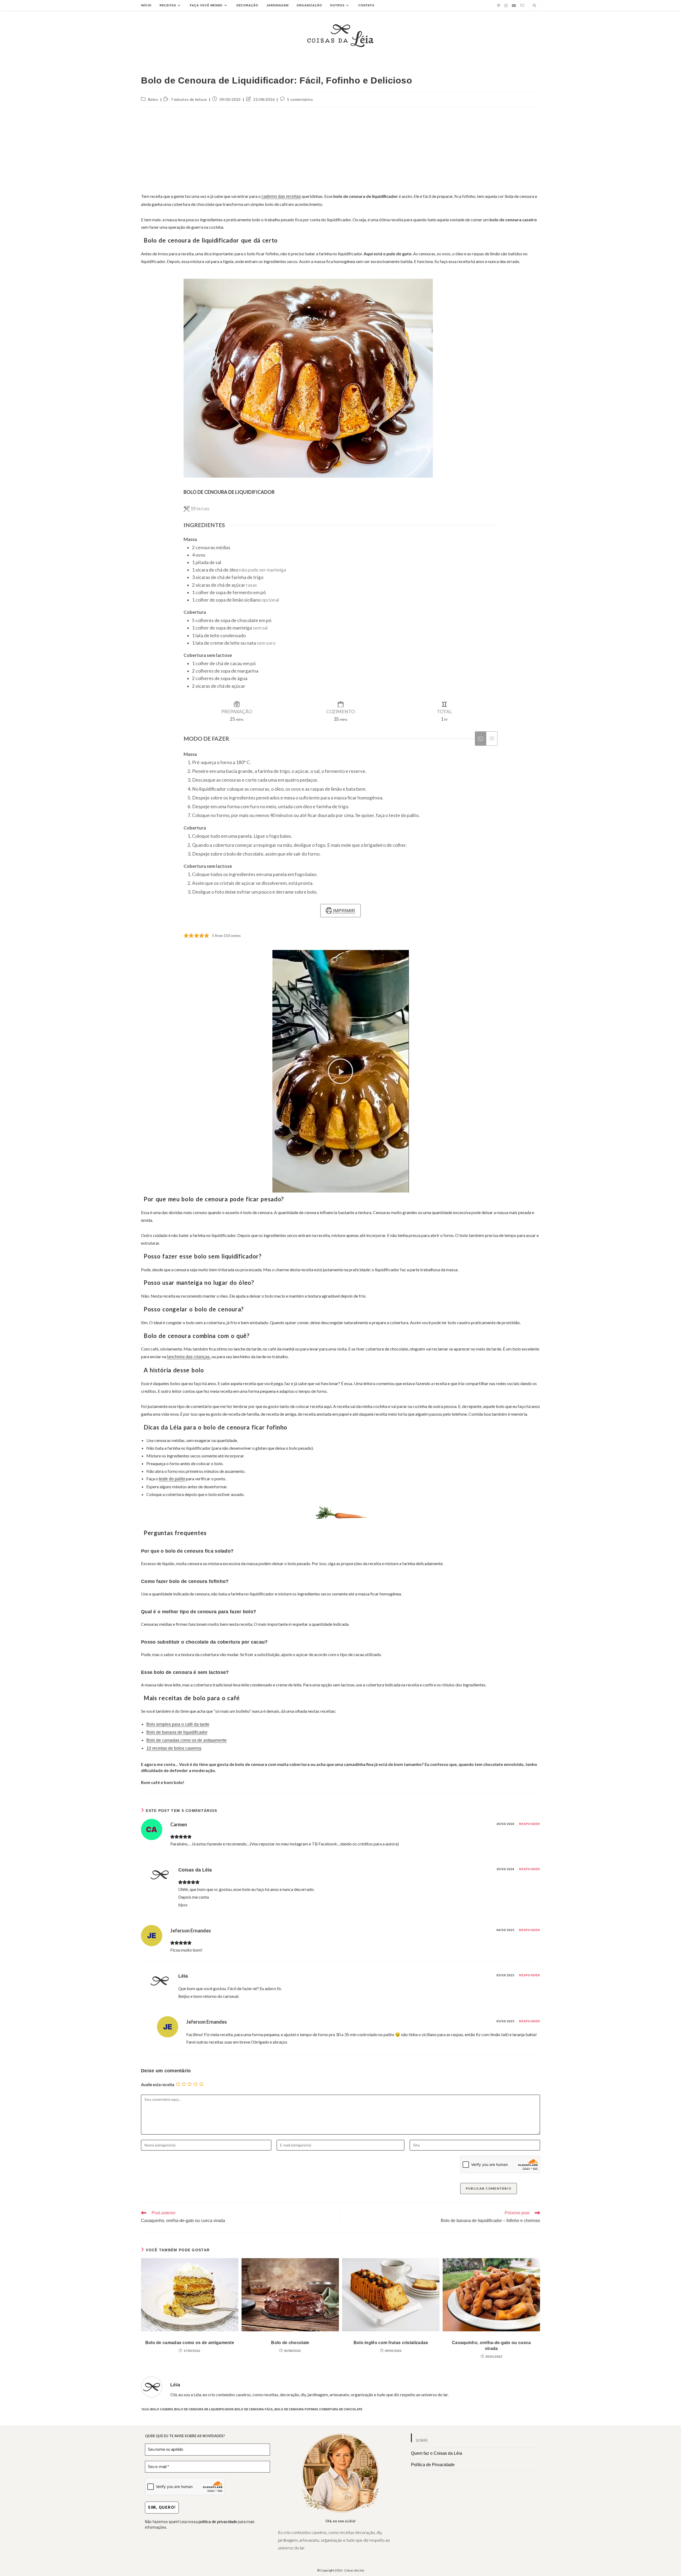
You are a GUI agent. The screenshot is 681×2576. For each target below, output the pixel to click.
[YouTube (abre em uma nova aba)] (514, 6)
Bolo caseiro (162, 2409)
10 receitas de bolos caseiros (174, 1748)
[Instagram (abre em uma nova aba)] (506, 6)
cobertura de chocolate (341, 2409)
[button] (340, 1071)
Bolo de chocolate (290, 2343)
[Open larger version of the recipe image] (308, 378)
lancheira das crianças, (189, 1357)
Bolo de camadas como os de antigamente (186, 1740)
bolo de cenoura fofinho (296, 2409)
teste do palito (172, 1479)
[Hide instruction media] (492, 739)
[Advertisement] (340, 150)
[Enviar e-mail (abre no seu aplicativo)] (522, 5)
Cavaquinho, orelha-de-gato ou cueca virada (491, 2346)
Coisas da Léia (195, 1870)
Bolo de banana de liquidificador (177, 1732)
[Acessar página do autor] (152, 2387)
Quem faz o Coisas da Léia (437, 2453)
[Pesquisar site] (534, 6)
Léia (183, 1976)
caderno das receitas (281, 196)
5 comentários (300, 99)
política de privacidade (218, 2522)
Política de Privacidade (433, 2465)
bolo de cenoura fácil (254, 2409)
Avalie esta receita (158, 2084)
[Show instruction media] (481, 739)
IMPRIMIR (343, 911)
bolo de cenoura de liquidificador (204, 2409)
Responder (530, 1824)
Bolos (153, 99)
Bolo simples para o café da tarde (178, 1724)
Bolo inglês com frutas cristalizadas (391, 2343)
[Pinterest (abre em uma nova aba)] (499, 6)
